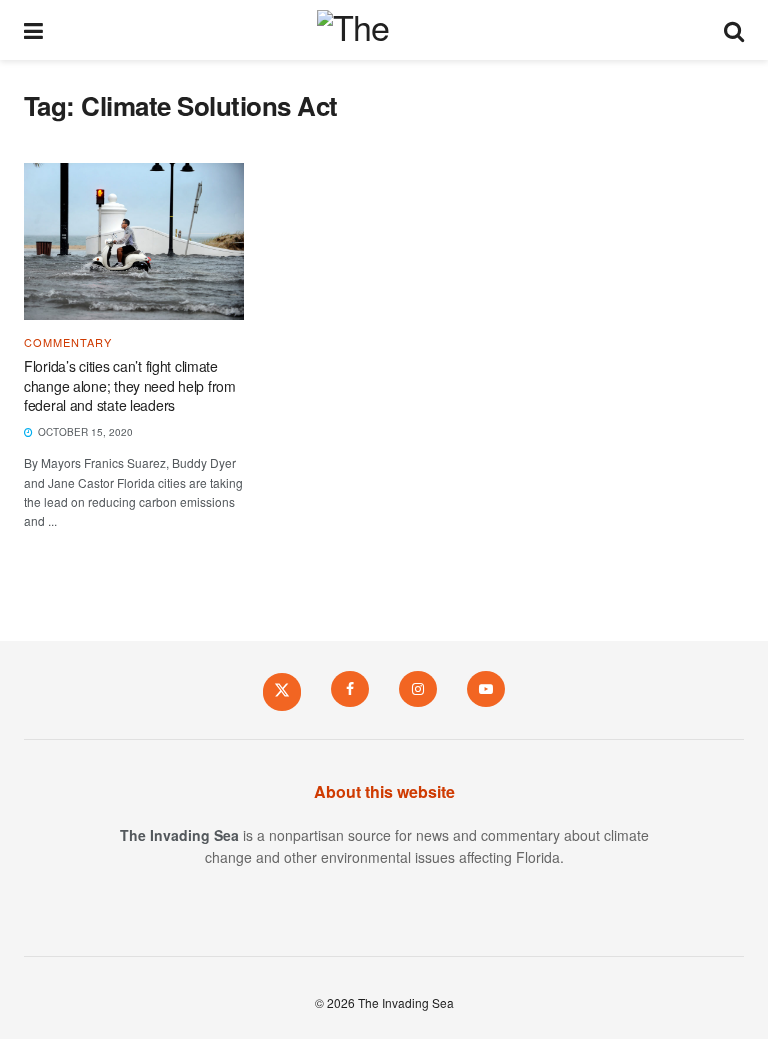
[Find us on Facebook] (350, 689)
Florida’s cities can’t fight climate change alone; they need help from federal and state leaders (130, 385)
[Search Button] (734, 30)
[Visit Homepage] (383, 30)
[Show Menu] (33, 30)
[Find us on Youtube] (486, 689)
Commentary (68, 342)
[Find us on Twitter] (282, 691)
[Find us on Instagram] (418, 689)
